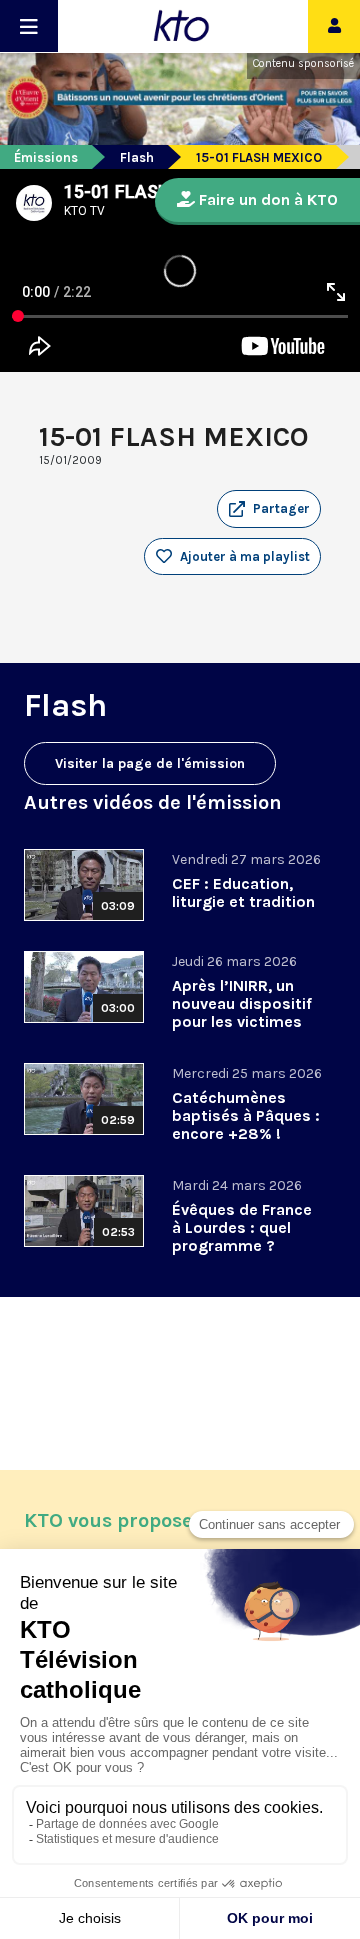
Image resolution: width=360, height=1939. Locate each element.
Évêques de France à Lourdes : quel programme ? (242, 1227)
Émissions (46, 157)
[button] (269, 509)
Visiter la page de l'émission (150, 763)
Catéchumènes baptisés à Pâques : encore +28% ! (246, 1115)
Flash (137, 157)
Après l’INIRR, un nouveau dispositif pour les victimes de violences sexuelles (242, 1021)
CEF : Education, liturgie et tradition (243, 892)
